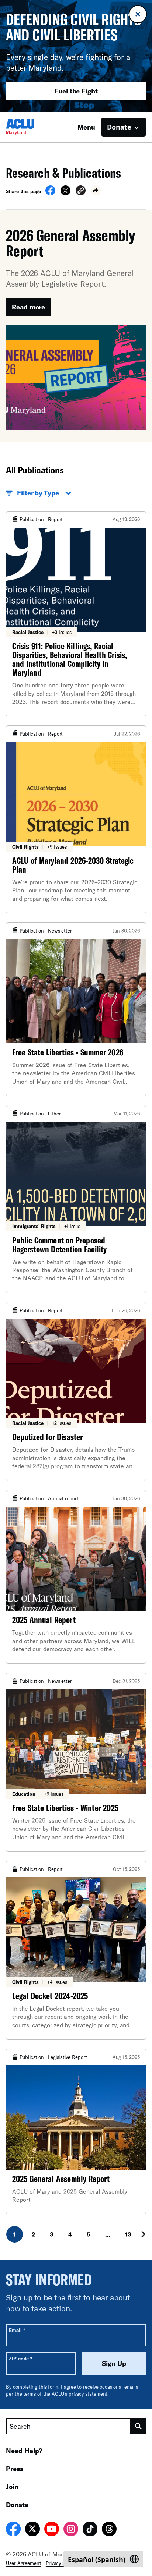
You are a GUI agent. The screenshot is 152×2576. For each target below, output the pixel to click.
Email (17, 2330)
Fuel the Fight (76, 91)
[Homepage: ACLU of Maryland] (32, 127)
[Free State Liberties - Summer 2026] (76, 1009)
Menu (86, 127)
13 (128, 2234)
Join (12, 2487)
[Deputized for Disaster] (76, 1392)
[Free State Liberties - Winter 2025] (76, 1762)
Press (15, 2469)
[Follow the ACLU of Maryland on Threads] (109, 2530)
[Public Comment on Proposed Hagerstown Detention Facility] (76, 1199)
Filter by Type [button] (38, 493)
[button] (81, 192)
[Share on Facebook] (50, 193)
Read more (28, 307)
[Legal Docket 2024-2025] (76, 1950)
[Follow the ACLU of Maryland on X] (32, 2530)
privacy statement (88, 2394)
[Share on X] (65, 193)
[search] (138, 2426)
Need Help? (24, 2451)
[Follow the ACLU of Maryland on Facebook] (13, 2530)
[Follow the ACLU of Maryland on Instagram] (71, 2530)
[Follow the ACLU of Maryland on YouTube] (52, 2530)
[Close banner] (138, 14)
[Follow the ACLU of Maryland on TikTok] (90, 2530)
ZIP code (20, 2358)
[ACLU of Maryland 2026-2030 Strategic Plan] (76, 819)
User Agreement (24, 2563)
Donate (17, 2505)
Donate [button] (119, 127)
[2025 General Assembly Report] (76, 2131)
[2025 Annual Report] (76, 1577)
